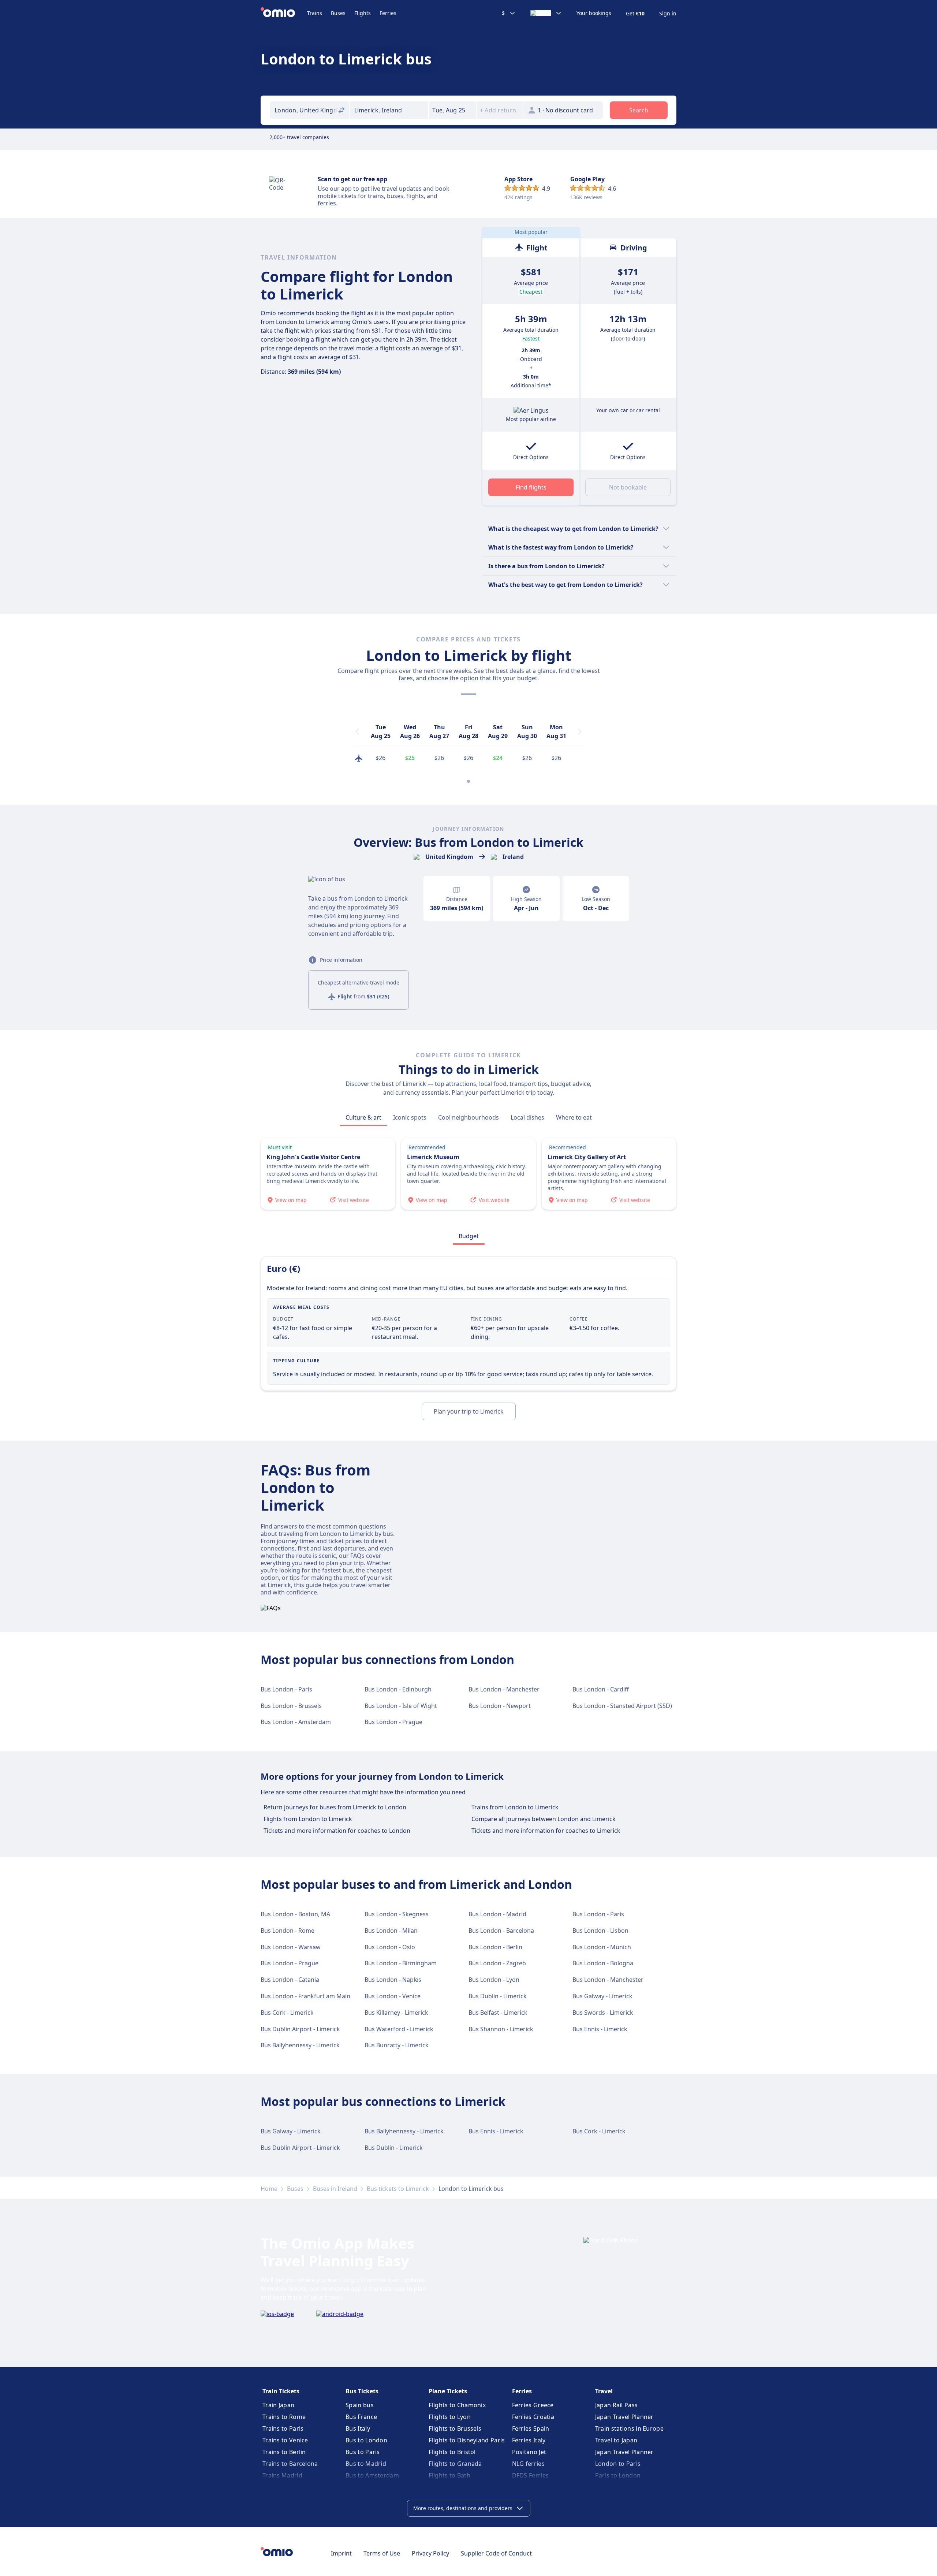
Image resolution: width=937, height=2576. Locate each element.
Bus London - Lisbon (600, 1931)
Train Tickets (281, 2391)
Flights (363, 13)
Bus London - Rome (288, 1931)
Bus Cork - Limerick (287, 2013)
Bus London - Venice (393, 1996)
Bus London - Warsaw (291, 1947)
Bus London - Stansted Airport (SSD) (622, 1706)
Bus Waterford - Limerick (399, 2029)
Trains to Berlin (284, 2452)
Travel (604, 2391)
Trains (315, 13)
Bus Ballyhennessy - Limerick (300, 2045)
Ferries (388, 13)
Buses (338, 13)
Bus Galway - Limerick (602, 1996)
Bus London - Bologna (603, 1963)
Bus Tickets (362, 2391)
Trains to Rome (284, 2417)
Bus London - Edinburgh (398, 1689)
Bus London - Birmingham (401, 1963)
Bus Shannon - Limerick (501, 2029)
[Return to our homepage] (284, 13)
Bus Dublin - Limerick (498, 1996)
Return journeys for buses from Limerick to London (335, 1807)
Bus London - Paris (286, 1689)
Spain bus (360, 2405)
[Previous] (357, 732)
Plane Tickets (448, 2391)
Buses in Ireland (335, 2189)
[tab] (363, 1117)
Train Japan (278, 2405)
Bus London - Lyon (494, 1980)
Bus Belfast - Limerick (498, 2013)
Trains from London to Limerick (515, 1807)
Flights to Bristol (452, 2452)
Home (269, 2189)
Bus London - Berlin (495, 1947)
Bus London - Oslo (390, 1947)
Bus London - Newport (500, 1706)
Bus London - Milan (391, 1931)
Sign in (668, 14)
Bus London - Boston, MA (295, 1914)
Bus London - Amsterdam (296, 1722)
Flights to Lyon (450, 2417)
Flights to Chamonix (457, 2405)
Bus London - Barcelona (501, 1931)
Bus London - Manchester (504, 1689)
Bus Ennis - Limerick (600, 2029)
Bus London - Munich (602, 1947)
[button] (452, 110)
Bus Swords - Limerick (603, 2013)
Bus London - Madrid (497, 1914)
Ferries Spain (531, 2428)
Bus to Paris (363, 2452)
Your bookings (594, 13)
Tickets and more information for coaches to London (337, 1831)
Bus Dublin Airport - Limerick (300, 2029)
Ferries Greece (533, 2405)
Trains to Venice (285, 2440)
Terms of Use (382, 2553)
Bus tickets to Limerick (398, 2189)
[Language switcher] (546, 13)
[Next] (580, 732)
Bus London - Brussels (291, 1706)
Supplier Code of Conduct (496, 2553)
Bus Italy (358, 2428)
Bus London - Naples (393, 1980)
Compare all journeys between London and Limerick (544, 1819)
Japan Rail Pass (617, 2405)
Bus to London (366, 2440)
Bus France (361, 2417)
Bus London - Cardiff (601, 1689)
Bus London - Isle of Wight (401, 1706)
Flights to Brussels (455, 2428)
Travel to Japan (616, 2440)
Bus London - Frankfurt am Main (305, 1996)
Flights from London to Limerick (308, 1819)
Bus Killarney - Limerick (396, 2013)
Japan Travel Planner (624, 2417)
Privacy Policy (430, 2553)
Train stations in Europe (629, 2428)
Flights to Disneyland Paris (467, 2440)
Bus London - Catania (290, 1980)
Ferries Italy (529, 2440)
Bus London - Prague (393, 1722)
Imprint (341, 2553)
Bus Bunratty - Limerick (397, 2045)
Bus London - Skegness (397, 1914)
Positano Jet (529, 2452)
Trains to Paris (283, 2428)
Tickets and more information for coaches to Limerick (546, 1831)
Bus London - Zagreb (497, 1963)
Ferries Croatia (533, 2417)
